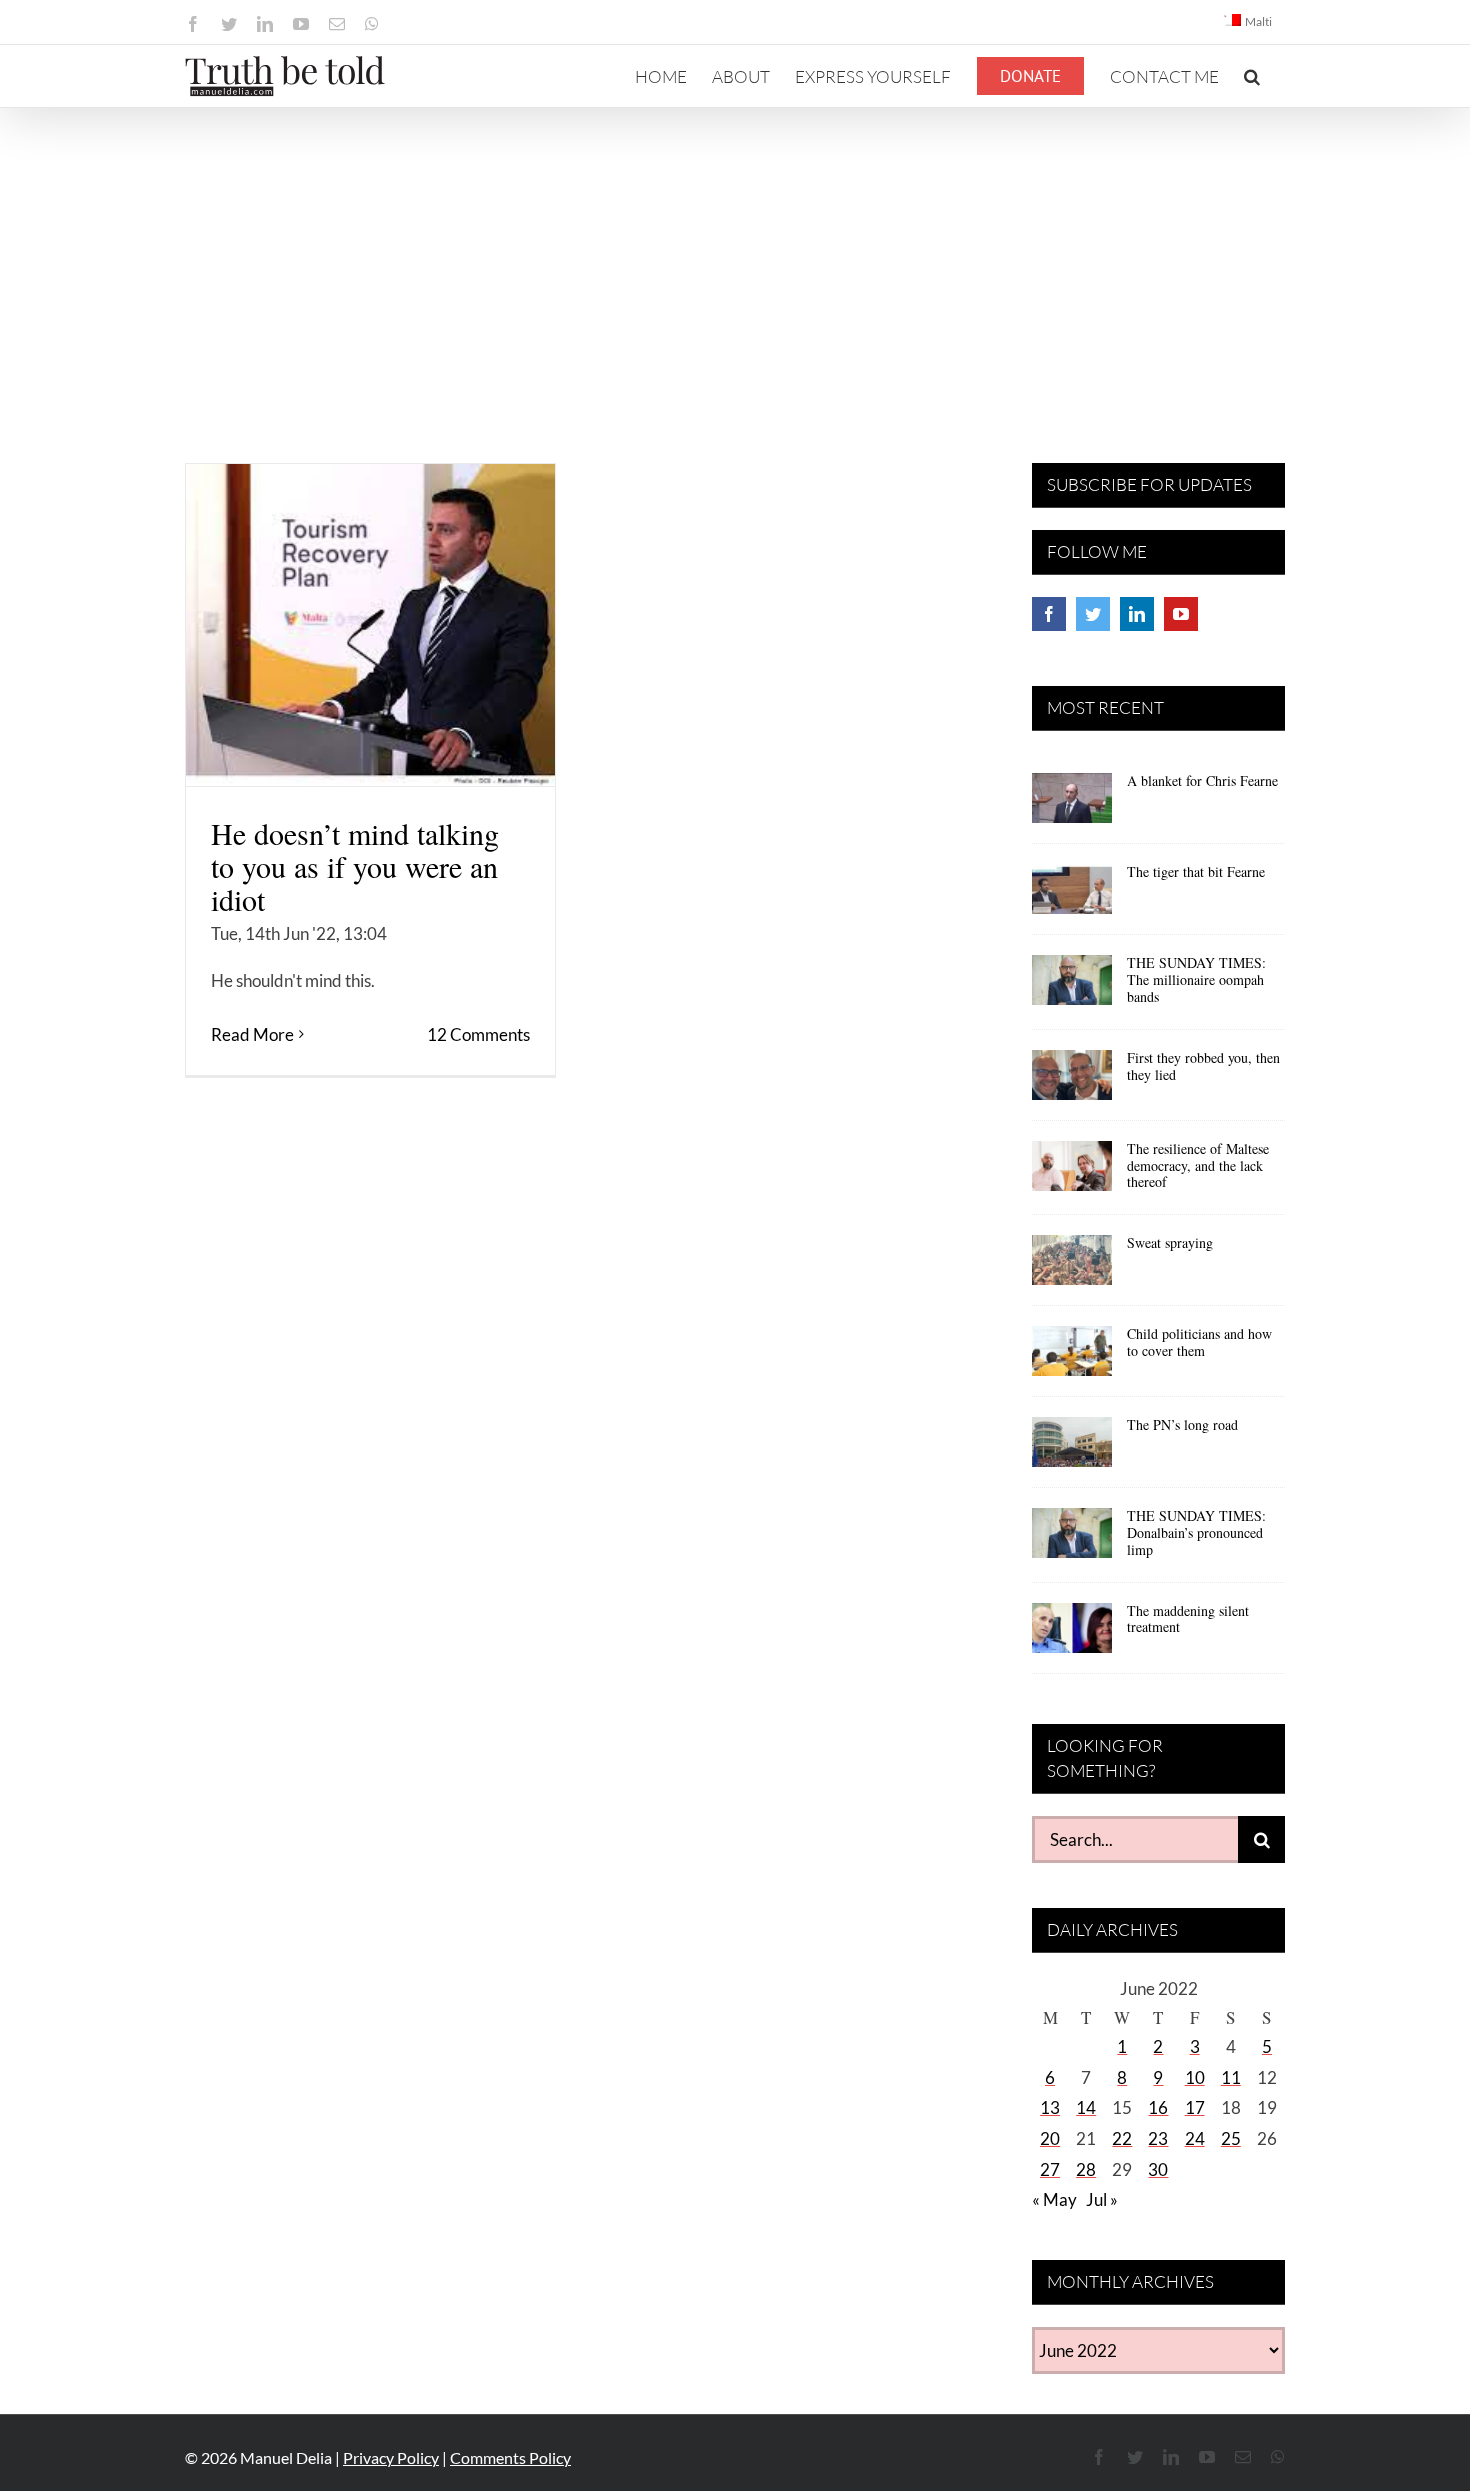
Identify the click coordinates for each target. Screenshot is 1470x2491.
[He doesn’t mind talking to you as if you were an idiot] (370, 625)
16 (1158, 2107)
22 (1122, 2138)
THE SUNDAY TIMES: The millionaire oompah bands (1196, 979)
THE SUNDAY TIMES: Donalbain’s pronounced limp (1196, 1532)
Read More (252, 1034)
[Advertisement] (735, 258)
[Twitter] (1093, 614)
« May (1054, 2199)
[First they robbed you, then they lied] (1072, 1082)
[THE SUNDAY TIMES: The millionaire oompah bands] (1072, 987)
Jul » (1102, 2199)
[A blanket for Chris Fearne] (1072, 805)
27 (1050, 2169)
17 (1195, 2107)
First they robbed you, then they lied (1203, 1066)
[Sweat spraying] (1072, 1267)
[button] (1252, 76)
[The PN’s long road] (1072, 1449)
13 (1050, 2107)
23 (1158, 2138)
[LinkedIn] (1137, 614)
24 (1195, 2138)
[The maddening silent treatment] (1072, 1635)
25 (1231, 2138)
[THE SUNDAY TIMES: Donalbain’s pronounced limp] (1072, 1540)
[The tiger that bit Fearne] (1072, 896)
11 (1231, 2077)
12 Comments (478, 1034)
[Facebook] (1049, 614)
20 (1050, 2138)
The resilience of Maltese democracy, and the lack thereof (1198, 1165)
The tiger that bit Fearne (1196, 871)
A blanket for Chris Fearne (1202, 780)
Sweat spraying (1170, 1242)
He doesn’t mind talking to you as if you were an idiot (355, 866)
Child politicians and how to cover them (1199, 1342)
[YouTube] (1181, 614)
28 (1086, 2169)
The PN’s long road (1182, 1424)
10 (1195, 2077)
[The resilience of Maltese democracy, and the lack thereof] (1072, 1173)
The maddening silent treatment (1188, 1619)
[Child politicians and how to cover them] (1072, 1358)
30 (1158, 2169)
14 (1086, 2107)
